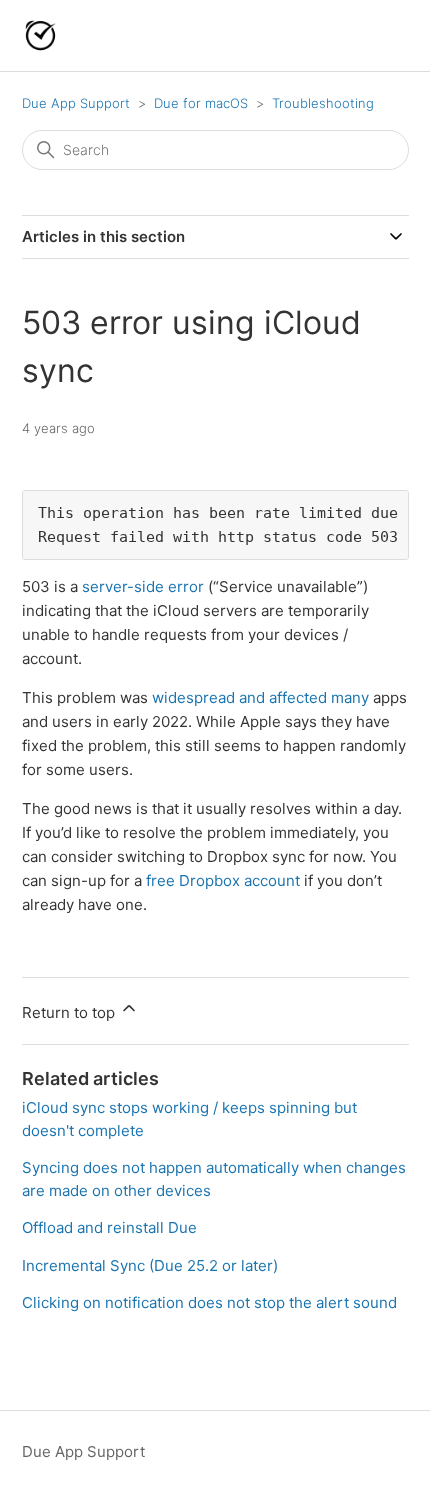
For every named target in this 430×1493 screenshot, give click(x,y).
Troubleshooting (323, 103)
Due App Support (76, 103)
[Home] (40, 35)
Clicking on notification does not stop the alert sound (209, 1302)
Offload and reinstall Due (109, 1227)
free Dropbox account (223, 880)
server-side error (143, 586)
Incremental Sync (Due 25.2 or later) (150, 1265)
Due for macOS (201, 103)
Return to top (70, 1012)
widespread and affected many (260, 697)
